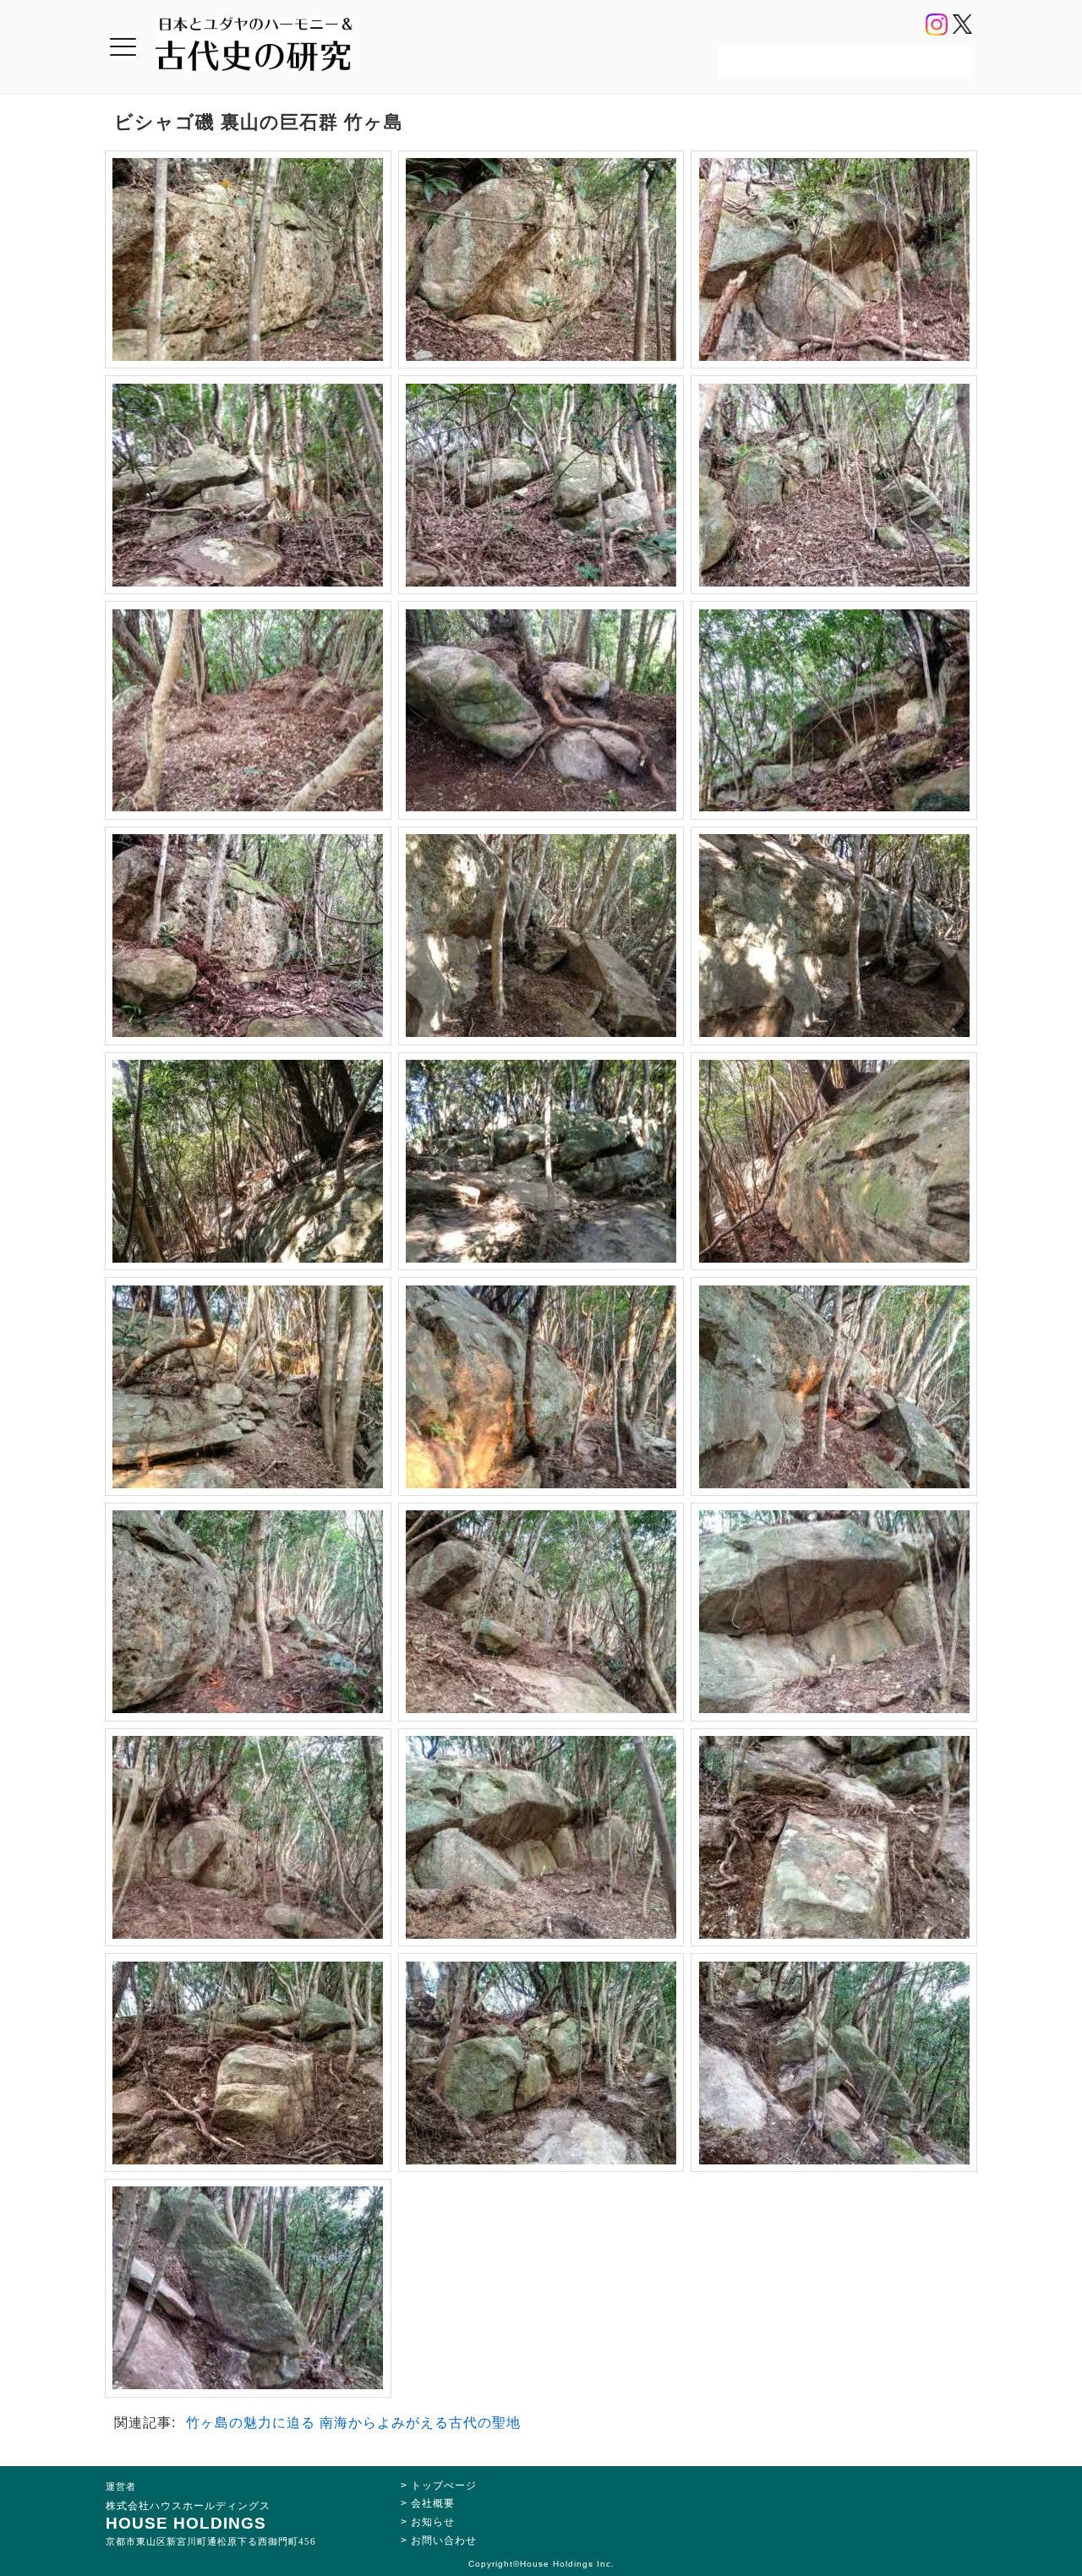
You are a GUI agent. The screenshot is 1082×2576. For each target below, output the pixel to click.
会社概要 (433, 2503)
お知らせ (433, 2522)
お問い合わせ (444, 2541)
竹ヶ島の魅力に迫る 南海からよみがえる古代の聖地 (353, 2423)
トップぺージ (444, 2486)
